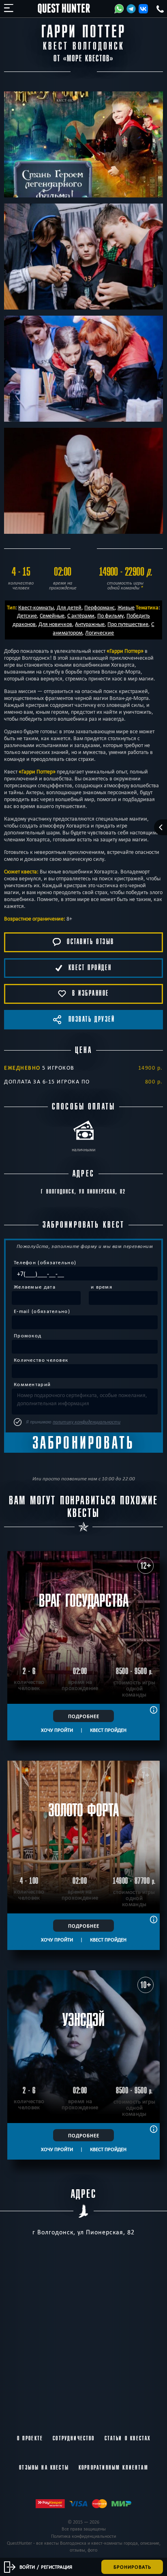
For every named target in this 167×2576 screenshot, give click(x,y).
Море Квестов (88, 59)
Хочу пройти (57, 1730)
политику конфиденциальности (87, 1422)
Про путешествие (128, 624)
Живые (126, 607)
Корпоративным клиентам (113, 2468)
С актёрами (81, 615)
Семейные (52, 615)
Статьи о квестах (128, 2438)
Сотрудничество (74, 2438)
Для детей (69, 607)
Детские (27, 615)
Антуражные (90, 624)
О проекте (30, 2438)
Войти (27, 2567)
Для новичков (55, 624)
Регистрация (57, 2567)
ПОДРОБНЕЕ (84, 1716)
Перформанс (100, 607)
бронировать (132, 2567)
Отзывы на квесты (44, 2468)
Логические (100, 633)
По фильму (110, 615)
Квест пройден (108, 1730)
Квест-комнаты (36, 607)
